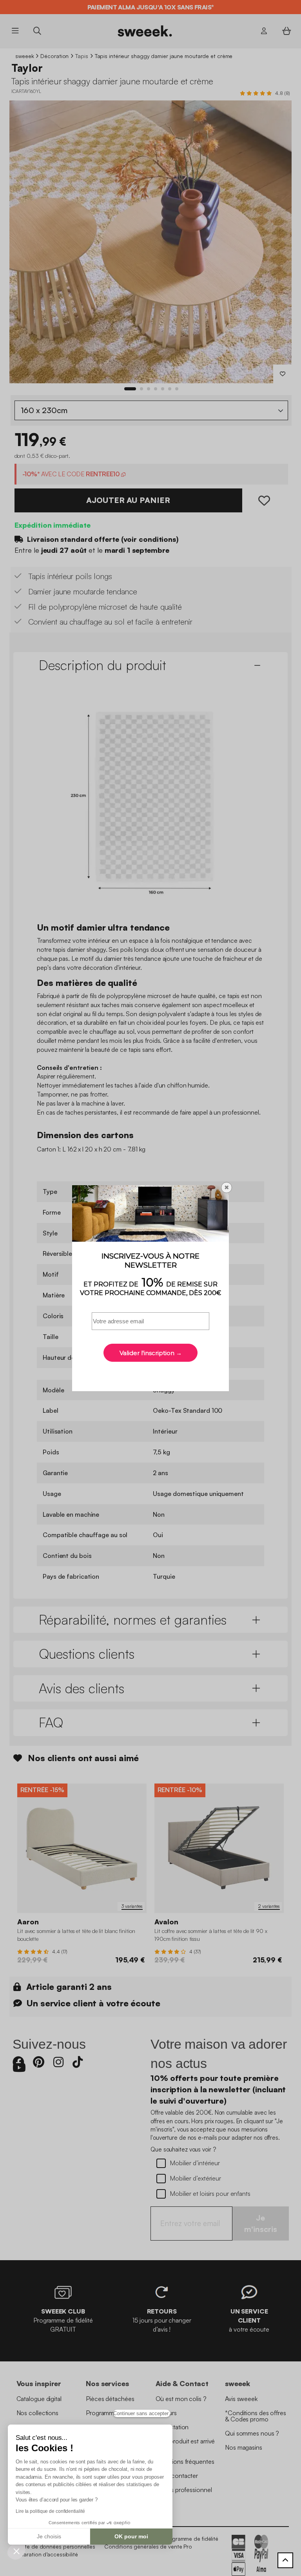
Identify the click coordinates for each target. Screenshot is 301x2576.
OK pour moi (131, 2536)
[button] (16, 2551)
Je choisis (49, 2536)
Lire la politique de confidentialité (50, 2511)
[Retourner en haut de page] (285, 2560)
